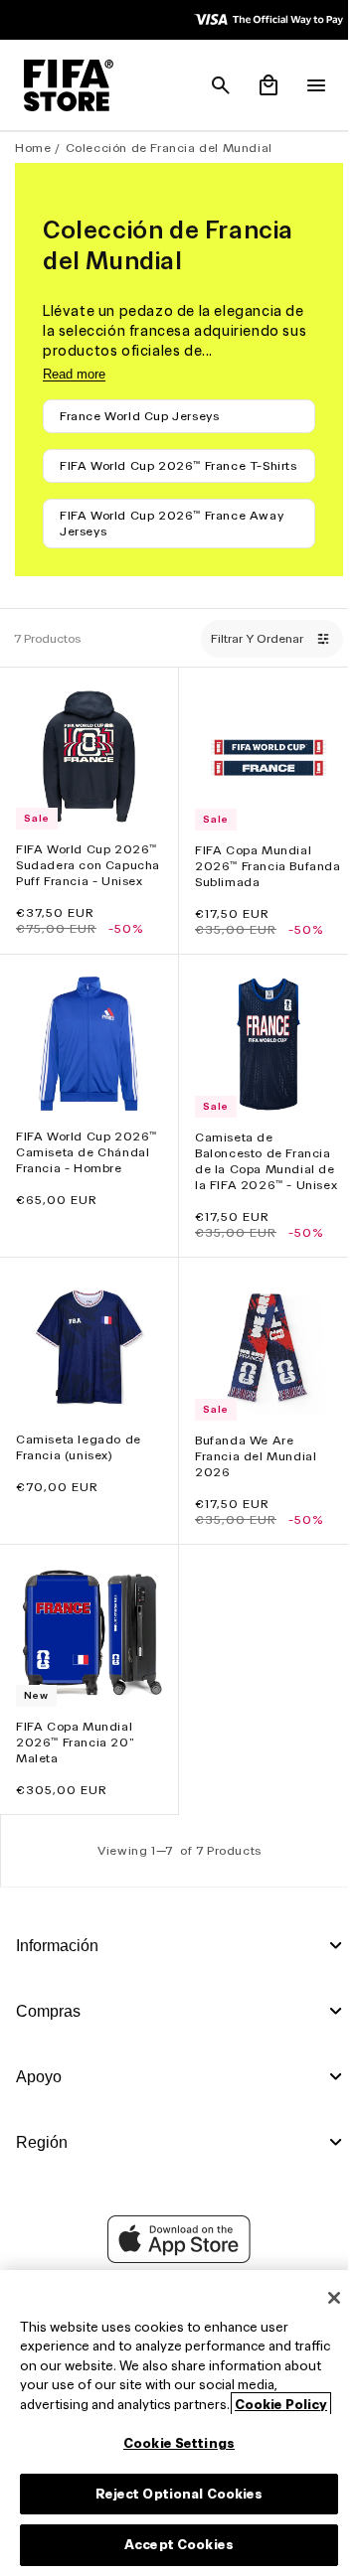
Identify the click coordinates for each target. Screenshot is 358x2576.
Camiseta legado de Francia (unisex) (79, 1479)
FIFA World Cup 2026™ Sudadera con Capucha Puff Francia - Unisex (87, 884)
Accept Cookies (174, 2545)
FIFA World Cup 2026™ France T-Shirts (161, 473)
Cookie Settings (174, 2443)
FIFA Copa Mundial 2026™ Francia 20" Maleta (75, 1769)
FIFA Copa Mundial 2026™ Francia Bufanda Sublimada (250, 877)
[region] (174, 2423)
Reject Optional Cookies (175, 2494)
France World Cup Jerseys (139, 416)
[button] (211, 85)
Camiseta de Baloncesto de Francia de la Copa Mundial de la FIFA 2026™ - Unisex (260, 1190)
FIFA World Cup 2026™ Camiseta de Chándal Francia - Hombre (87, 1173)
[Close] (324, 2298)
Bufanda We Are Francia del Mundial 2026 (251, 1488)
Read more (74, 374)
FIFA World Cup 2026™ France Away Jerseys (172, 539)
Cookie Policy (281, 2405)
